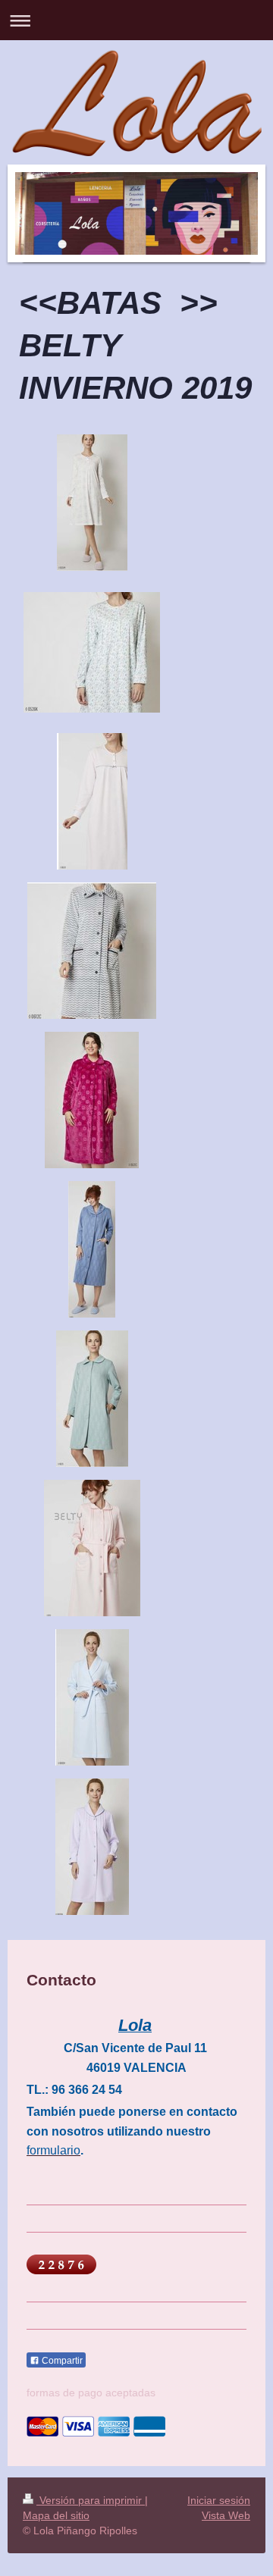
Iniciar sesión (219, 2500)
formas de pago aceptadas (91, 2393)
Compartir (61, 2361)
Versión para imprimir (91, 2500)
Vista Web (226, 2515)
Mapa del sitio (56, 2515)
